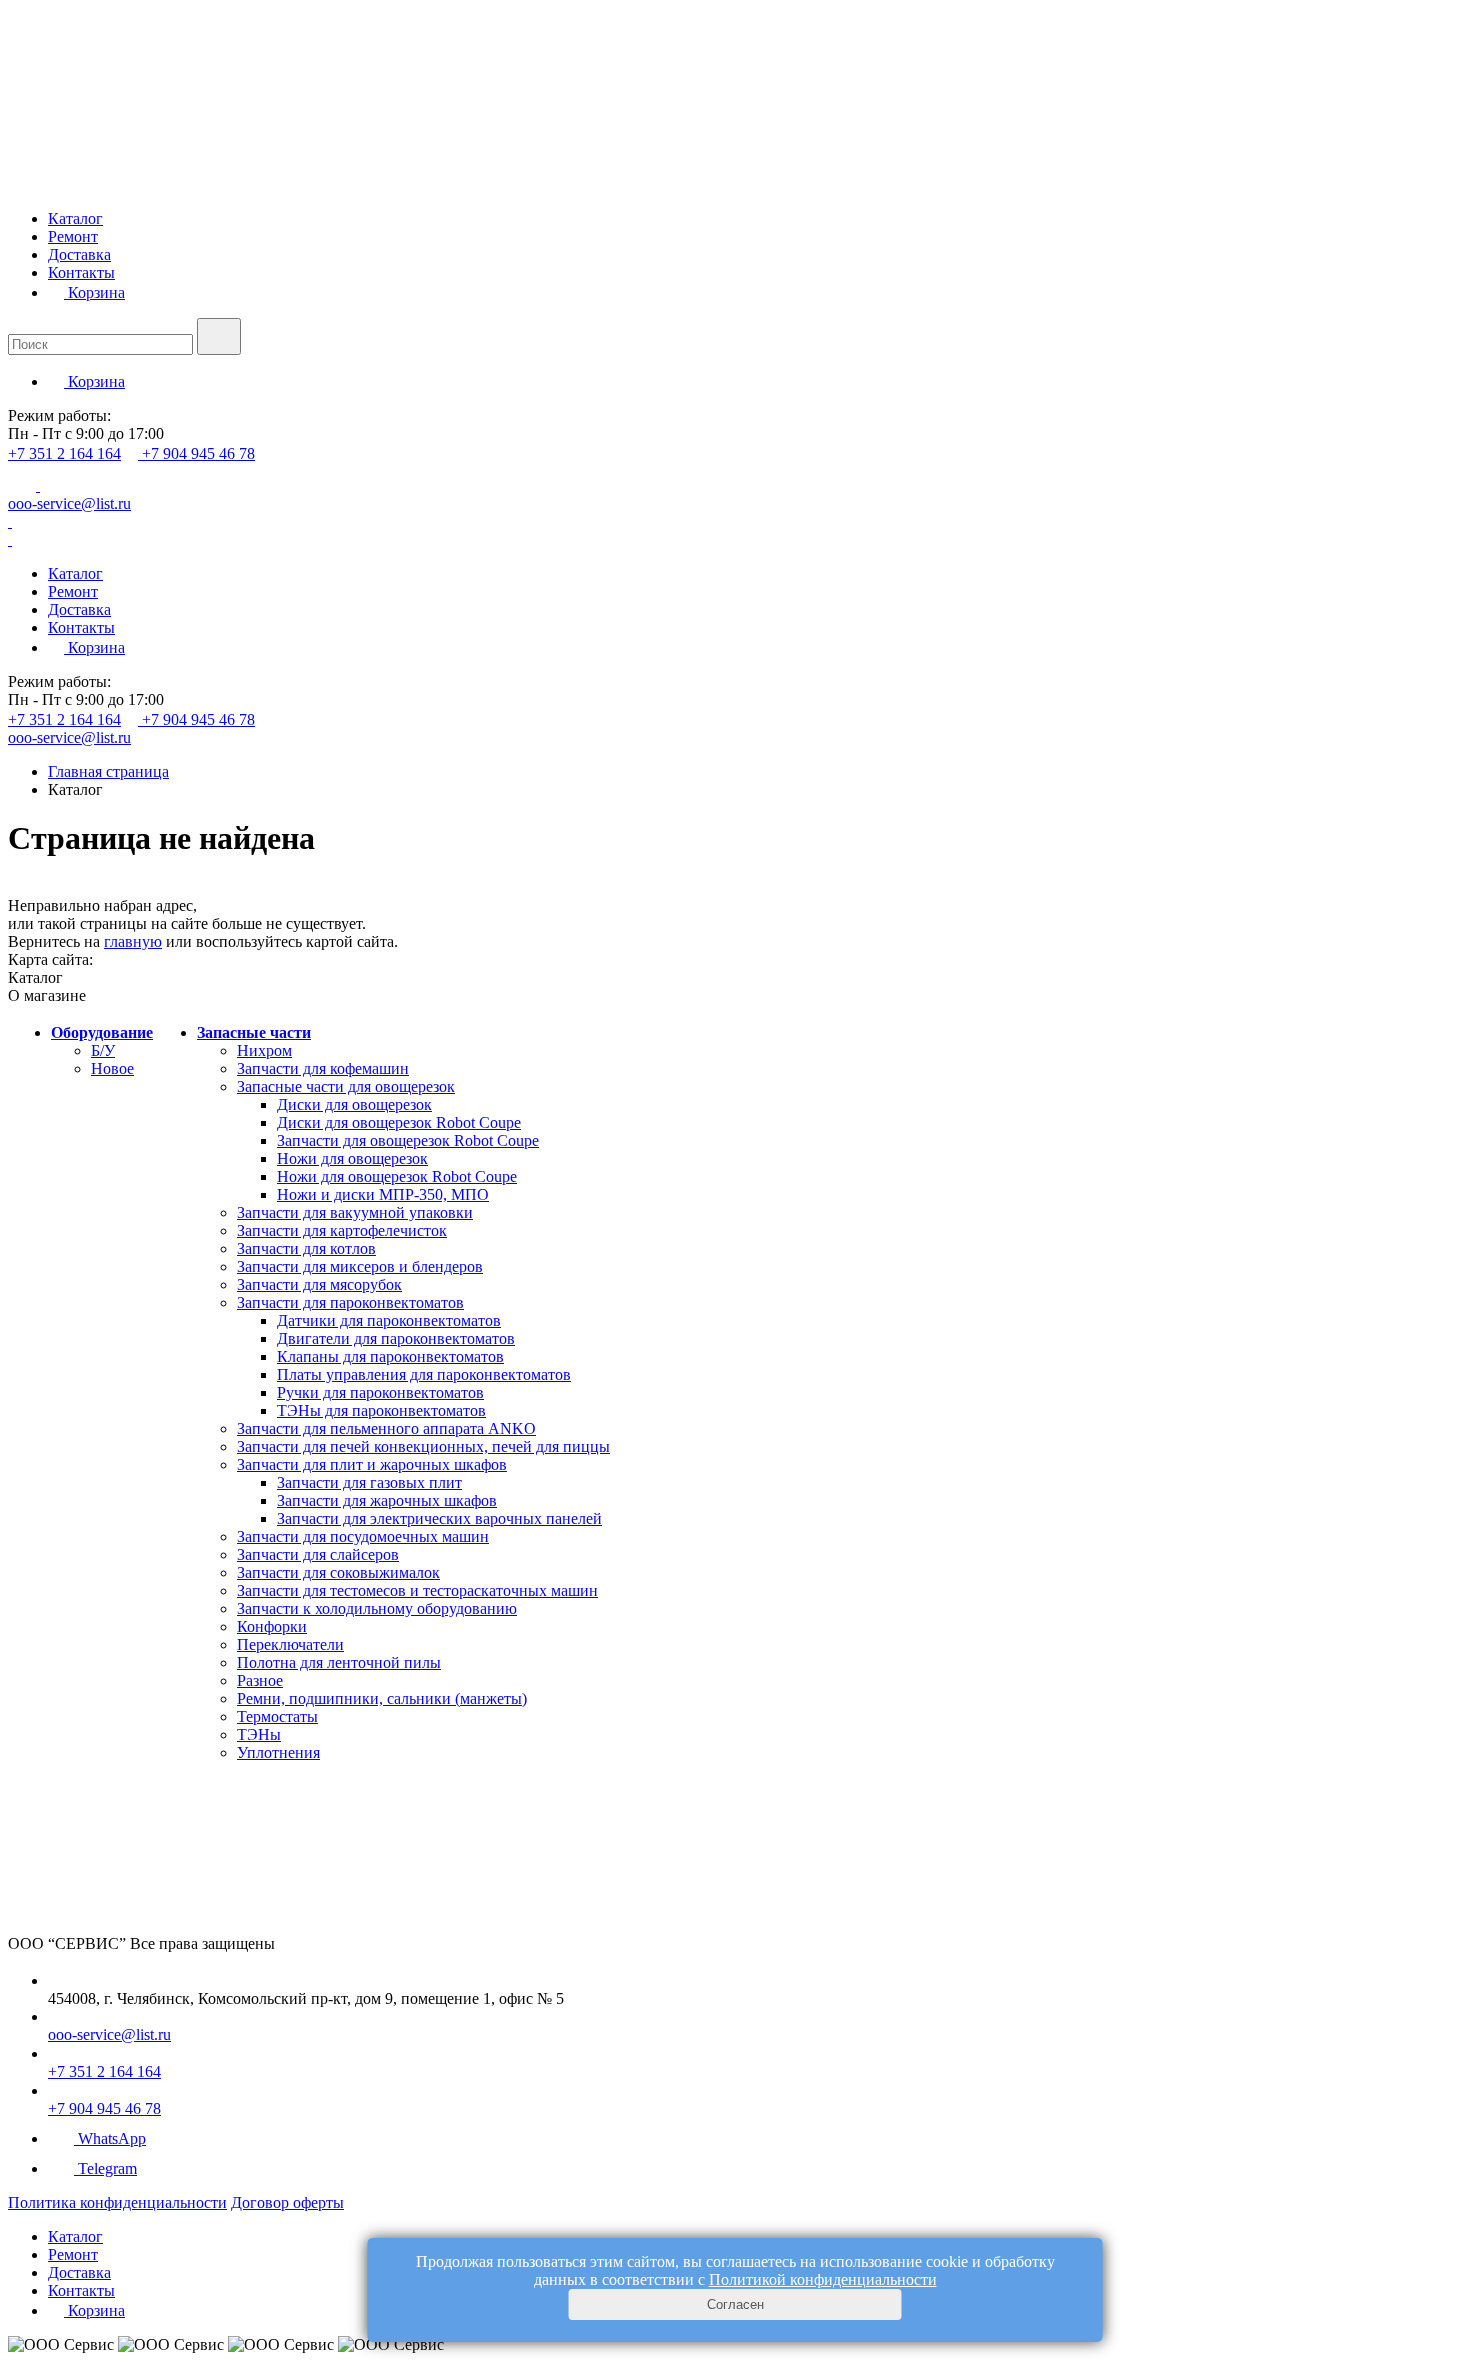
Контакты (81, 272)
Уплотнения (278, 1752)
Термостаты (277, 1716)
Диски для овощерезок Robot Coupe (399, 1122)
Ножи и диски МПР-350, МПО (383, 1194)
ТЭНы (259, 1734)
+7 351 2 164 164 (64, 453)
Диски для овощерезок (354, 1104)
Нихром (264, 1050)
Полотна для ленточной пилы (339, 1662)
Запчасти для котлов (306, 1248)
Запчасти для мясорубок (319, 1284)
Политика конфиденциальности (117, 2202)
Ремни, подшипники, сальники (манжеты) (382, 1698)
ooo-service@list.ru (69, 503)
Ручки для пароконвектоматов (380, 1392)
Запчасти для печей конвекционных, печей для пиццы (423, 1446)
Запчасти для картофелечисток (342, 1230)
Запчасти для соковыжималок (338, 1572)
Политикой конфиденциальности (823, 2279)
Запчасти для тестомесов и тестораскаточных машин (417, 1590)
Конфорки (272, 1626)
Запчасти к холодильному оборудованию (377, 1608)
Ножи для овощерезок (352, 1158)
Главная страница (108, 771)
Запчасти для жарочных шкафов (387, 1500)
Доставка (79, 254)
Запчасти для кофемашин (323, 1068)
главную (133, 941)
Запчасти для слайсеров (318, 1554)
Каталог (75, 218)
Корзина (94, 292)
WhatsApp (112, 2138)
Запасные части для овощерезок (346, 1086)
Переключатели (290, 1644)
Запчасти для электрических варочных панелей (439, 1518)
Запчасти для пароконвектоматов (350, 1302)
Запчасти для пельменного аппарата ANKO (386, 1428)
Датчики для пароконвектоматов (389, 1320)
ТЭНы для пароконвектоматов (381, 1410)
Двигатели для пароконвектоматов (396, 1338)
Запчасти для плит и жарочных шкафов (372, 1464)
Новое (112, 1068)
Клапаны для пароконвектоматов (390, 1356)
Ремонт (73, 236)
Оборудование (102, 1032)
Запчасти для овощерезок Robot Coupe (408, 1140)
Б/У (103, 1050)
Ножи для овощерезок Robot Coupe (397, 1176)
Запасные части (254, 1032)
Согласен (735, 2304)
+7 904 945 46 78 (198, 453)
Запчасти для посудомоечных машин (363, 1536)
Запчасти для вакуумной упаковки (355, 1212)
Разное (260, 1680)
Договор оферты (287, 2202)
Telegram (107, 2168)
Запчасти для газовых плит (369, 1482)
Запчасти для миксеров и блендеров (360, 1266)
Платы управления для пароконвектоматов (424, 1374)
